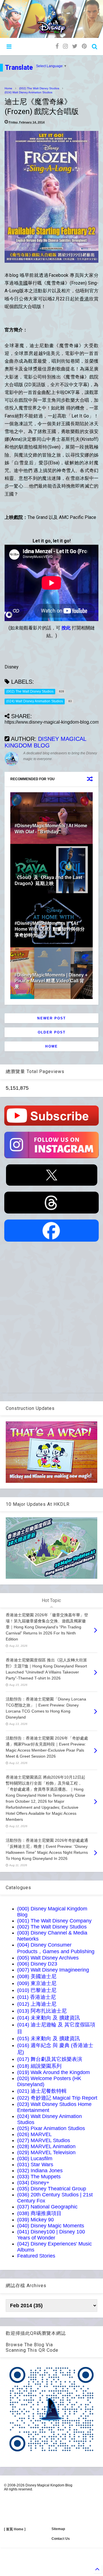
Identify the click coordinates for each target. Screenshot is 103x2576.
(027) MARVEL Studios (44, 2140)
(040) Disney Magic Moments (51, 2226)
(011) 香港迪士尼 (36, 1997)
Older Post (52, 1032)
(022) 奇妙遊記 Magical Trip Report (57, 2098)
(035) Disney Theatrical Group (52, 2189)
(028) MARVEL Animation (46, 2146)
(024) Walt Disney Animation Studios (28, 92)
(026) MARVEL (34, 2134)
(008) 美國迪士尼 (37, 1976)
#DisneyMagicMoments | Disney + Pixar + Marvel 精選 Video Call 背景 (51, 981)
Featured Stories (36, 2256)
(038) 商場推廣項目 (39, 2213)
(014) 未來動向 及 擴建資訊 (48, 2018)
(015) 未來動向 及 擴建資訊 (48, 2038)
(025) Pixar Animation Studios (51, 2128)
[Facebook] (57, 46)
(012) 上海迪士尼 (37, 2004)
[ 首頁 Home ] (15, 2529)
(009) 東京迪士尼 (37, 1983)
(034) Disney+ (33, 2183)
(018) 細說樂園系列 (39, 2066)
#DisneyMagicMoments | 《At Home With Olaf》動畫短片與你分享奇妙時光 (50, 929)
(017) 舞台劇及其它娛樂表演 (50, 2059)
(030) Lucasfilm (35, 2158)
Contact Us (61, 2539)
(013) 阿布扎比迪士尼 (42, 2011)
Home (8, 88)
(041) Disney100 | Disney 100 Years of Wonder (51, 2235)
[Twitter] (75, 46)
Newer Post (51, 1018)
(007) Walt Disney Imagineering (53, 1970)
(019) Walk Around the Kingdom (54, 2072)
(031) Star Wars (35, 2165)
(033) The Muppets (39, 2177)
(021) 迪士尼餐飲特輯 (42, 2091)
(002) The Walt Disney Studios (39, 88)
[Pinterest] (84, 46)
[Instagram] (65, 46)
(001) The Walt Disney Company (54, 1921)
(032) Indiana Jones (40, 2171)
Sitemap (58, 2529)
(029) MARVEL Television (46, 2152)
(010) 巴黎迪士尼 (37, 1990)
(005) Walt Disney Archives (48, 1958)
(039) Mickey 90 (35, 2220)
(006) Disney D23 (37, 1964)
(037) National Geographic (47, 2207)
